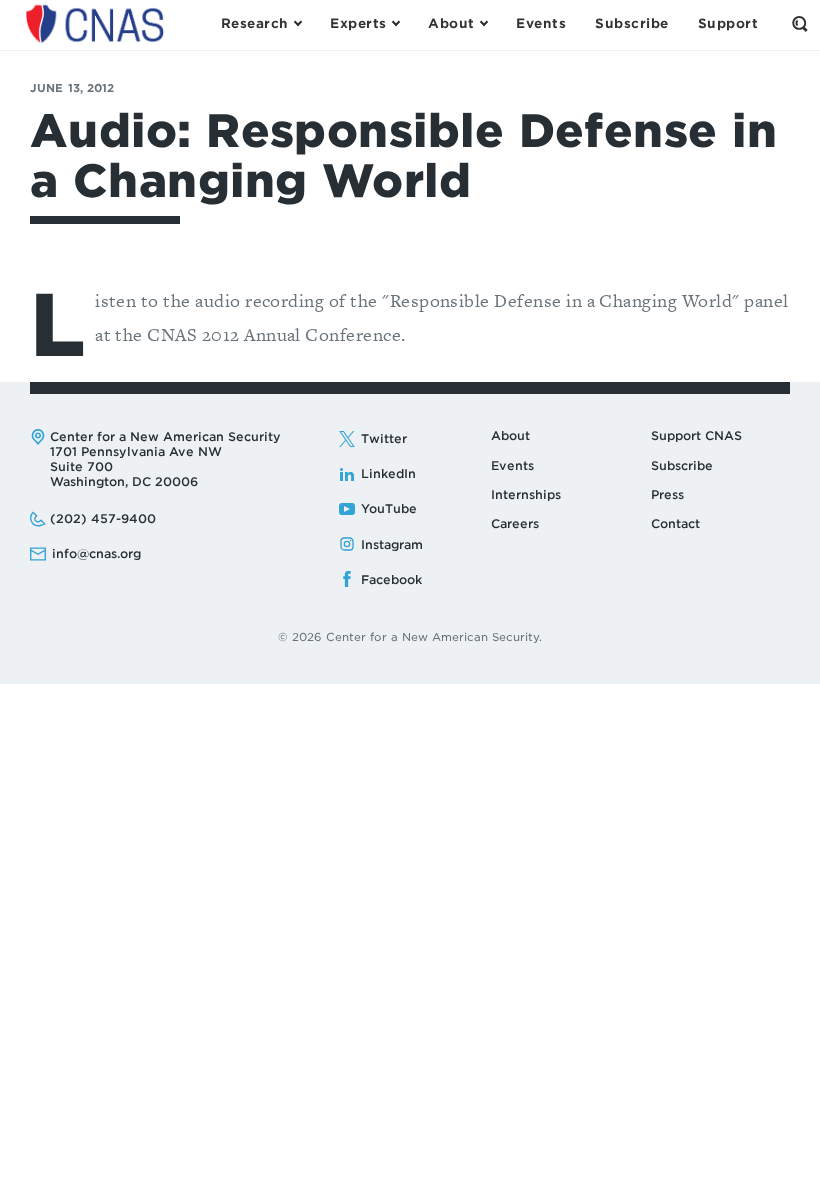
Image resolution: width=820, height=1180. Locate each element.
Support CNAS (696, 435)
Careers (515, 523)
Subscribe (682, 465)
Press (667, 494)
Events (512, 465)
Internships (526, 494)
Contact (675, 523)
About (510, 435)
